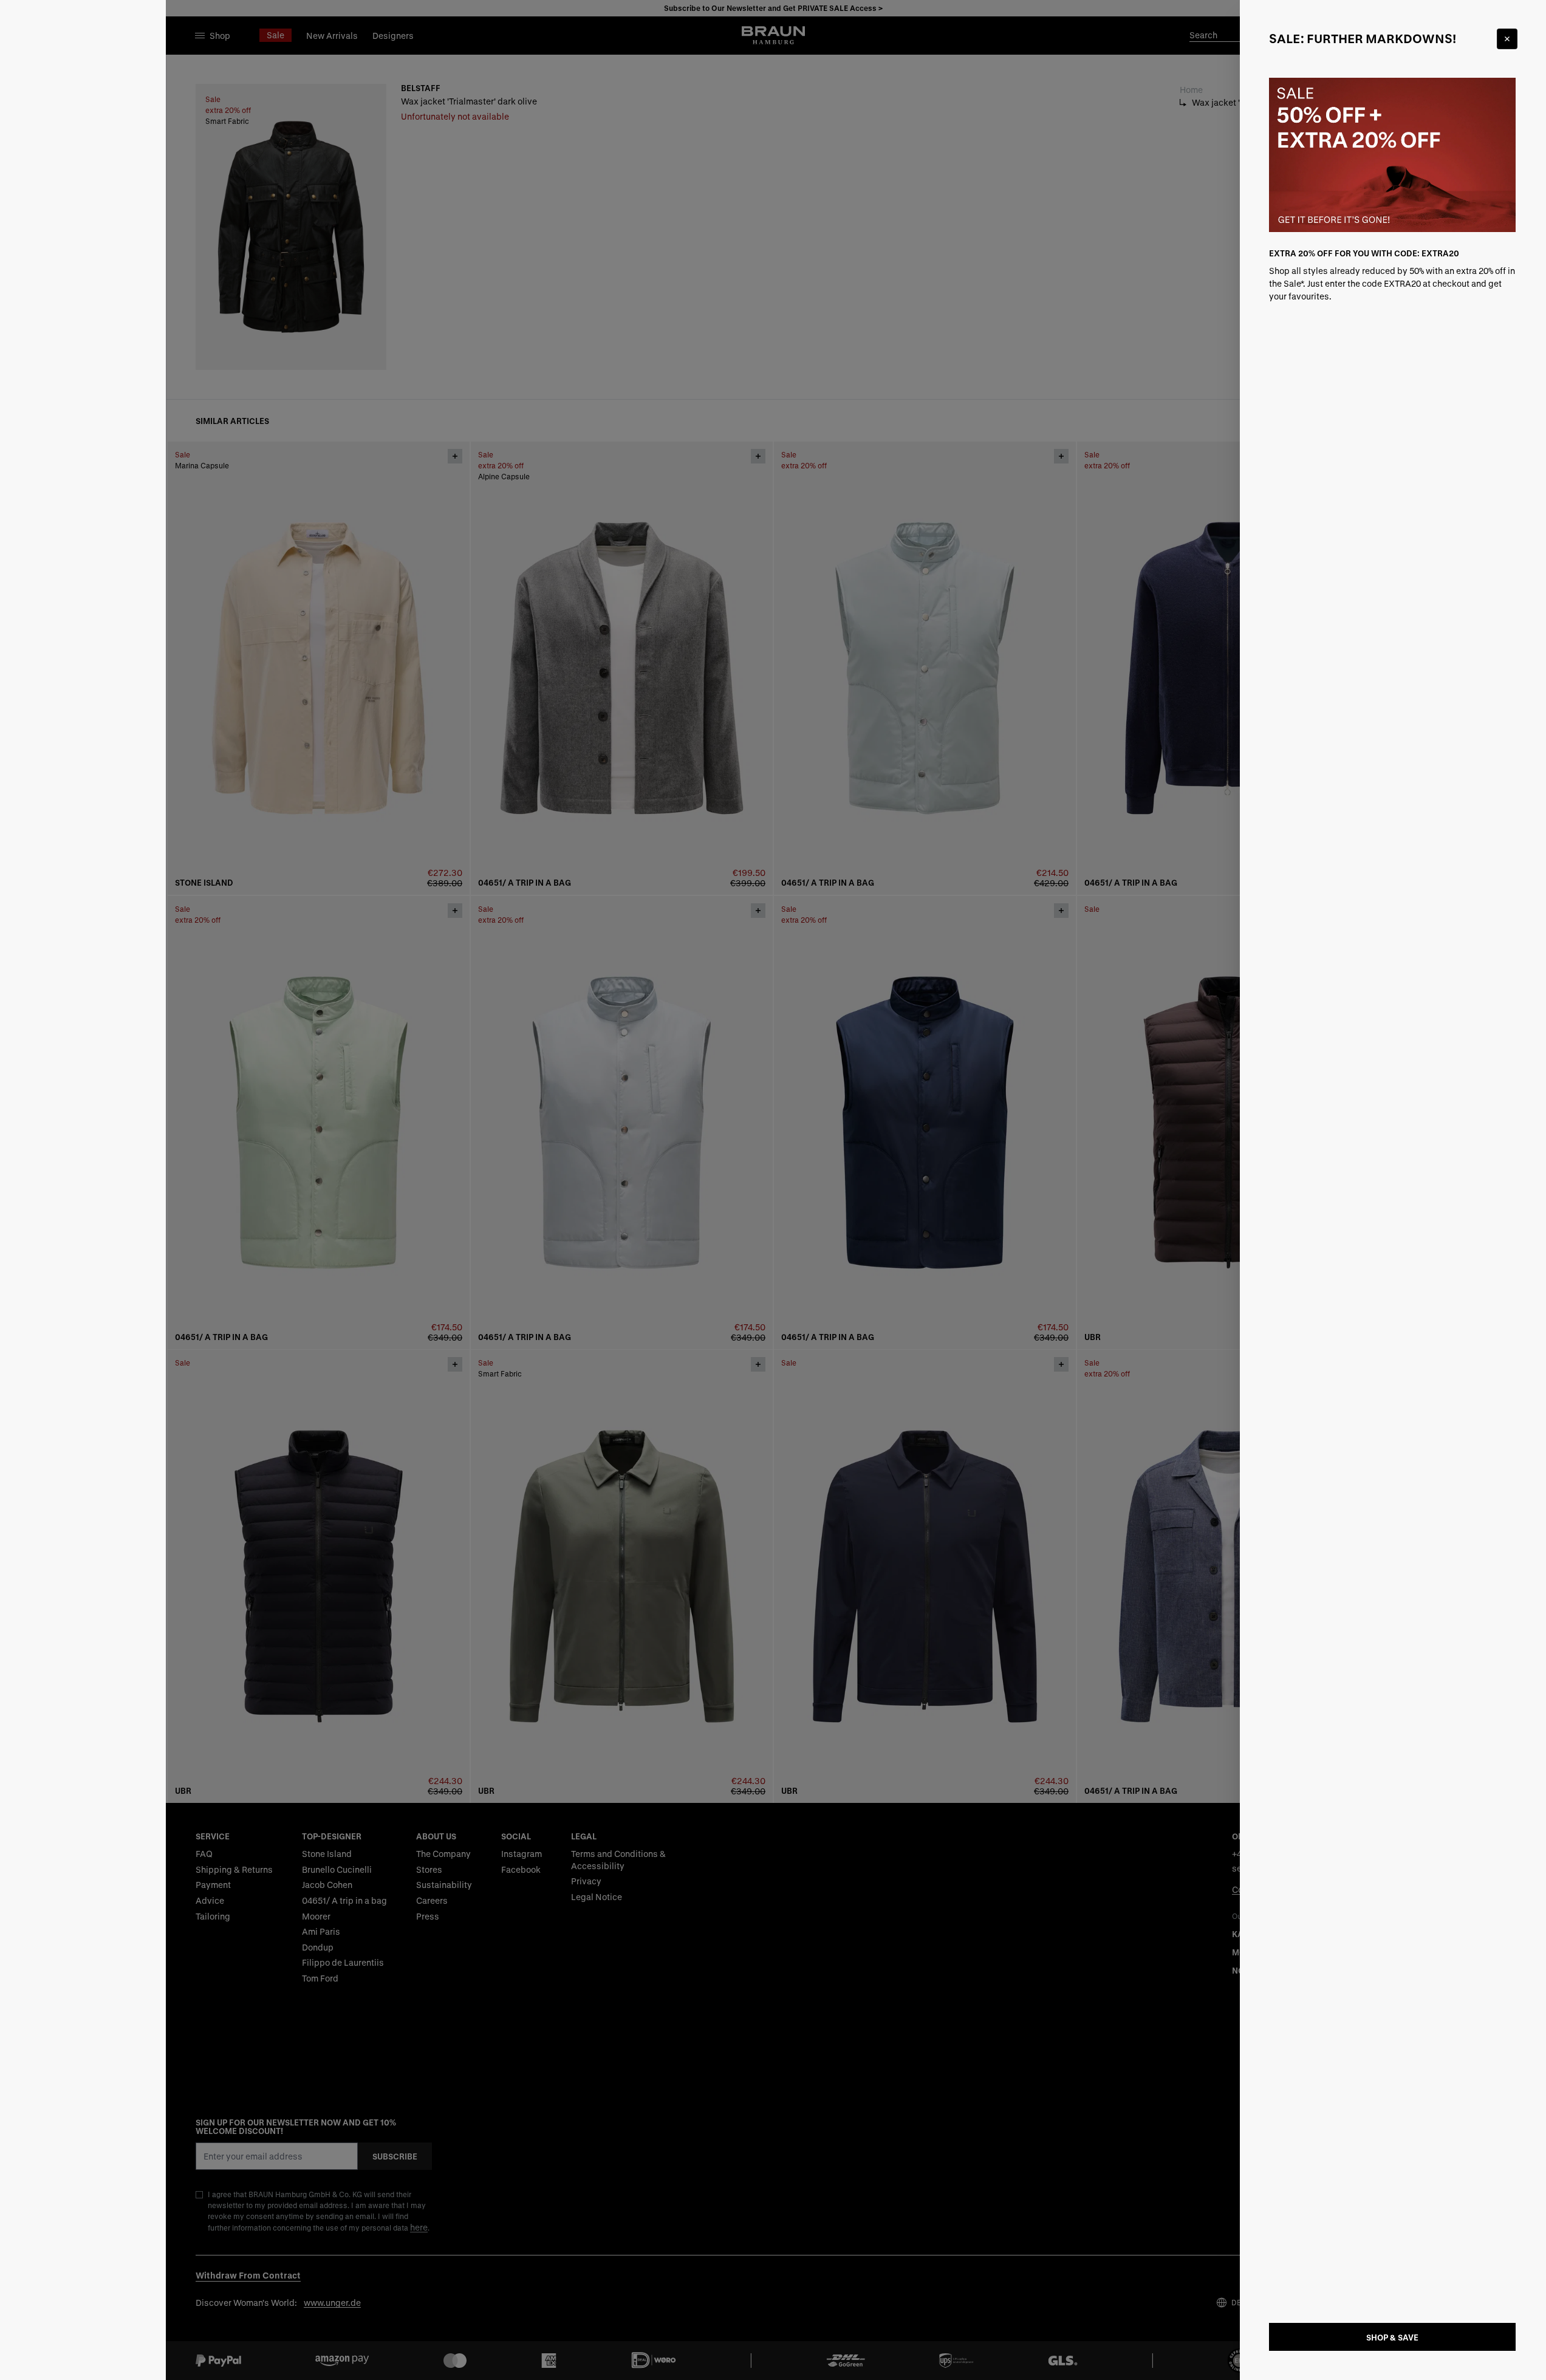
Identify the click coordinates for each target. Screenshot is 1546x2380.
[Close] (1507, 39)
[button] (773, 1190)
